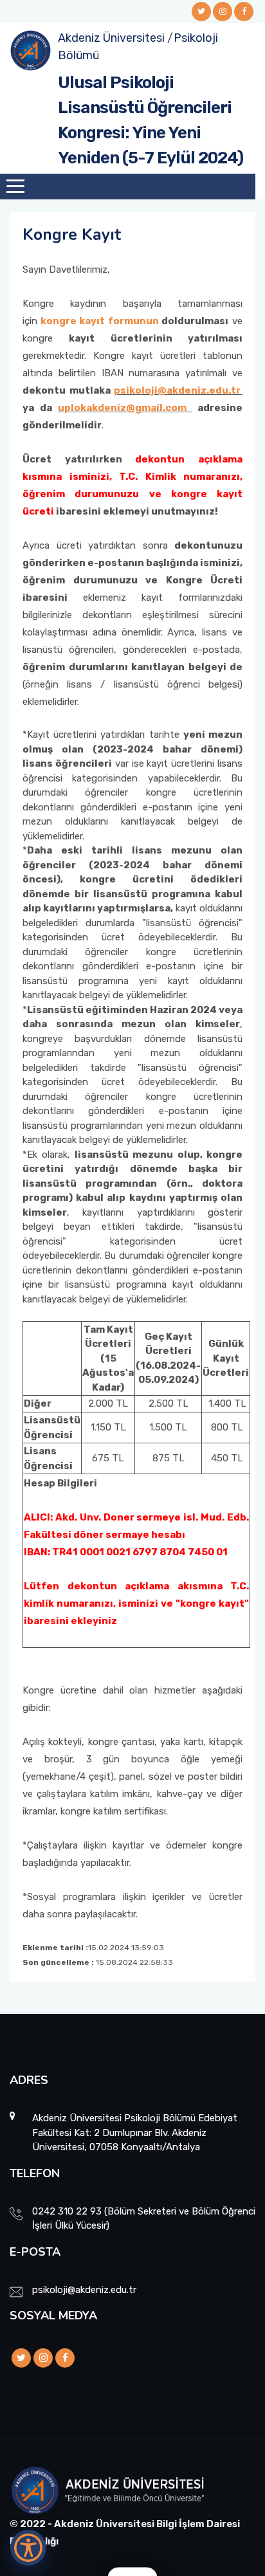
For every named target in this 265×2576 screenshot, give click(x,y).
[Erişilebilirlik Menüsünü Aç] (28, 2548)
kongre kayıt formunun (100, 321)
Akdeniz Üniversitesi (111, 38)
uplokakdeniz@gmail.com (122, 408)
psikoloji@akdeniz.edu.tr (177, 390)
